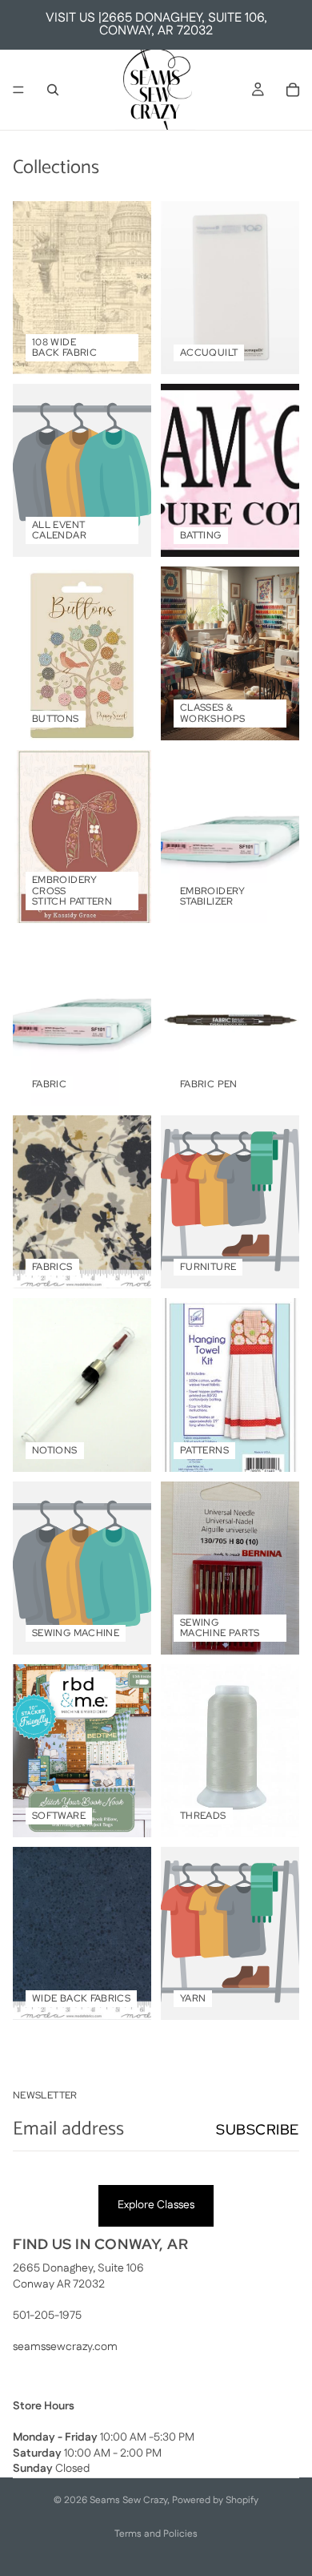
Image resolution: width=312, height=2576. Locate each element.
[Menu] (18, 90)
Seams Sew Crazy (128, 2500)
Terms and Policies (156, 2534)
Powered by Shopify (215, 2500)
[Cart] (293, 90)
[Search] (53, 90)
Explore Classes (156, 2205)
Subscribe (258, 2129)
